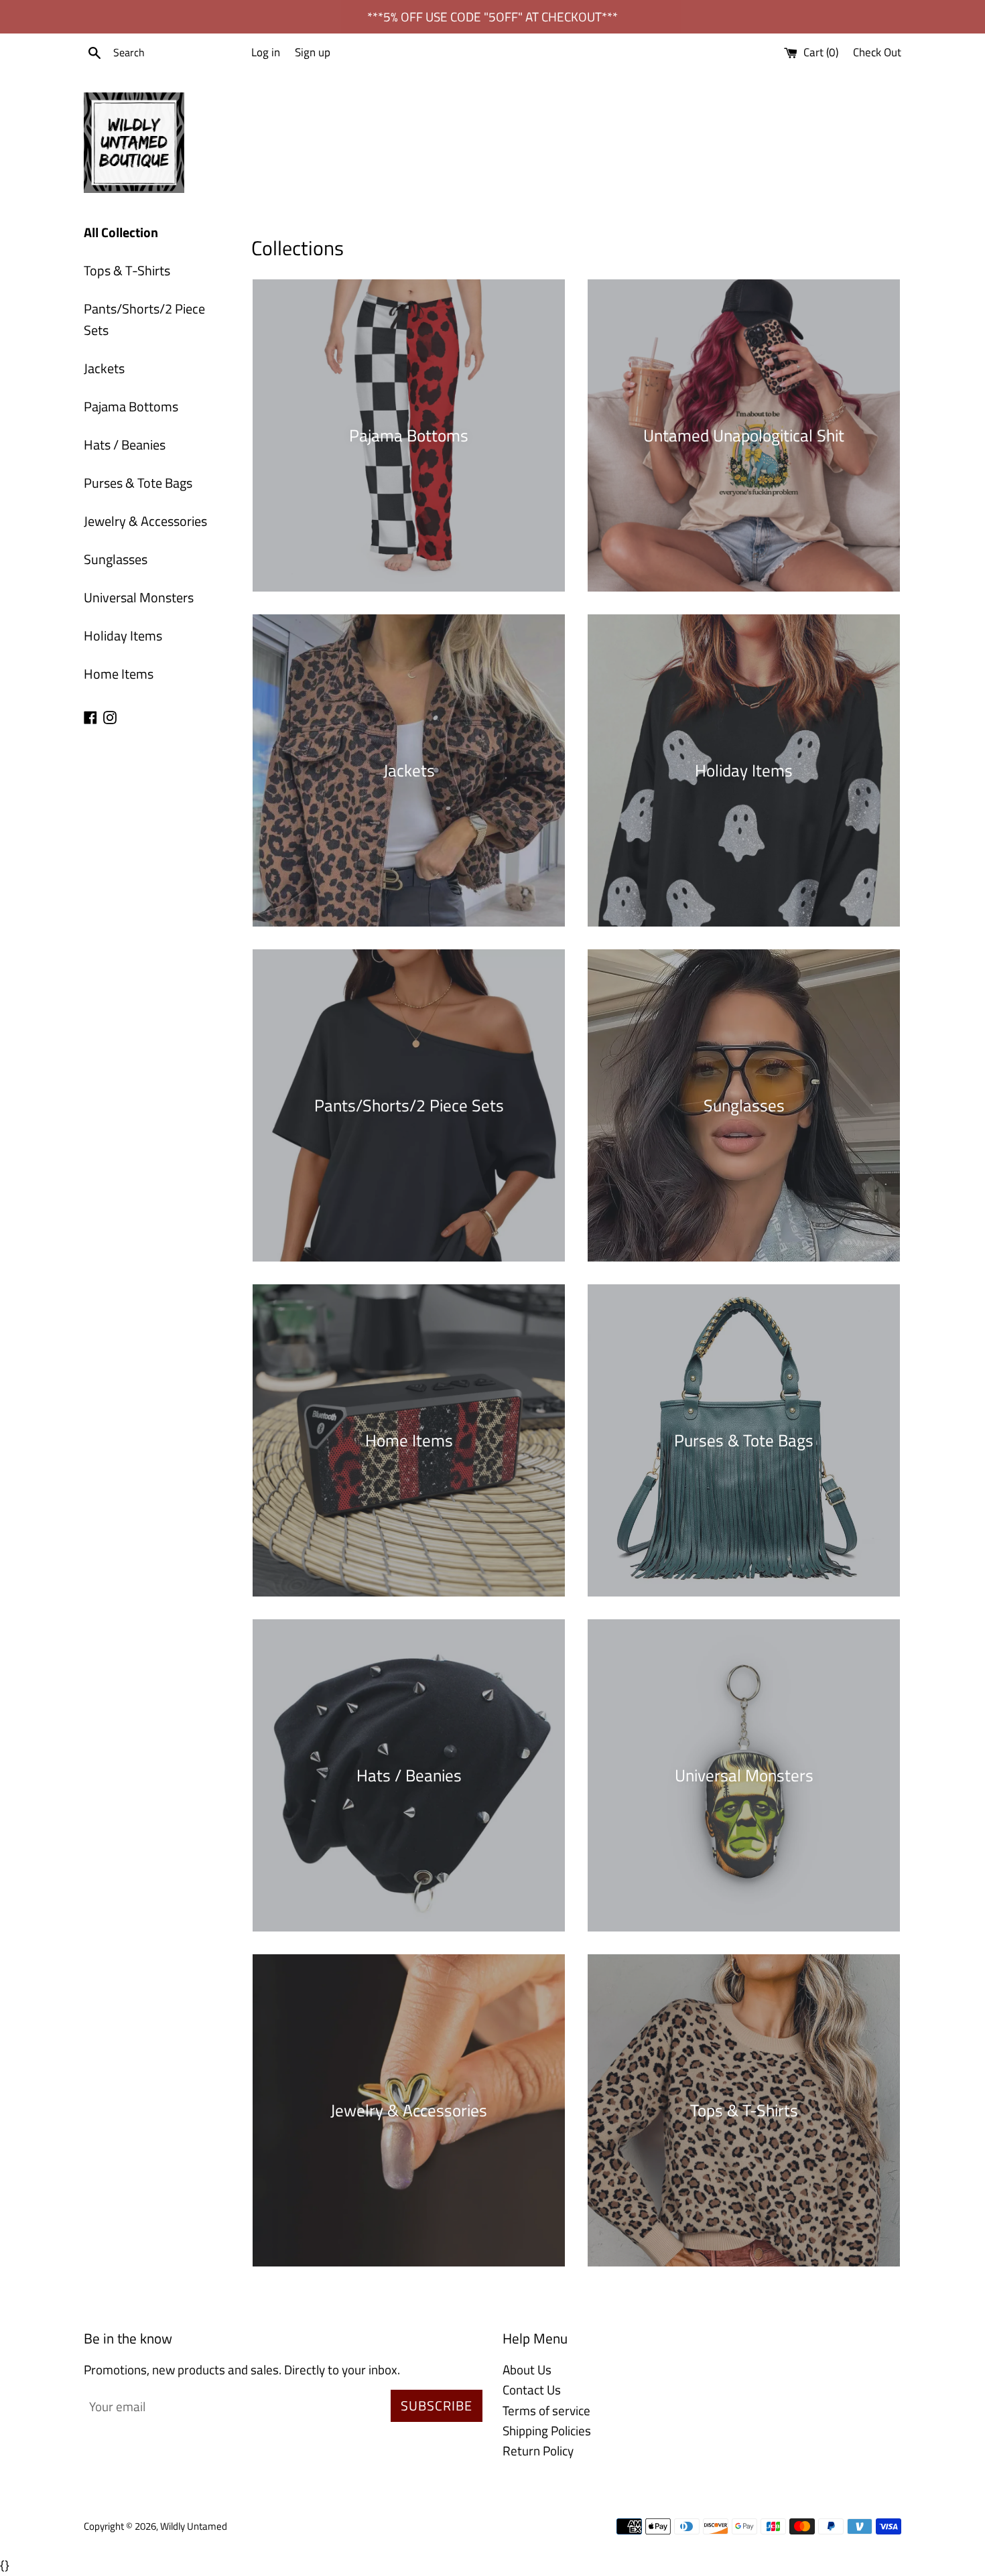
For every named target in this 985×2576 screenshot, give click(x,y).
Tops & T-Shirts (127, 270)
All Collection (121, 232)
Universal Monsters (139, 597)
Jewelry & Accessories (145, 521)
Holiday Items (123, 635)
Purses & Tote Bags (138, 483)
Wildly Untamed (194, 2526)
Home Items (119, 674)
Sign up (313, 52)
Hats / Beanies (125, 445)
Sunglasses (116, 559)
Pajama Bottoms (131, 406)
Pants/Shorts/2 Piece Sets (144, 319)
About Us (527, 2369)
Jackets (104, 368)
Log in (266, 52)
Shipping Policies (547, 2430)
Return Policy (538, 2450)
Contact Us (532, 2389)
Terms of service (546, 2410)
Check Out (877, 52)
